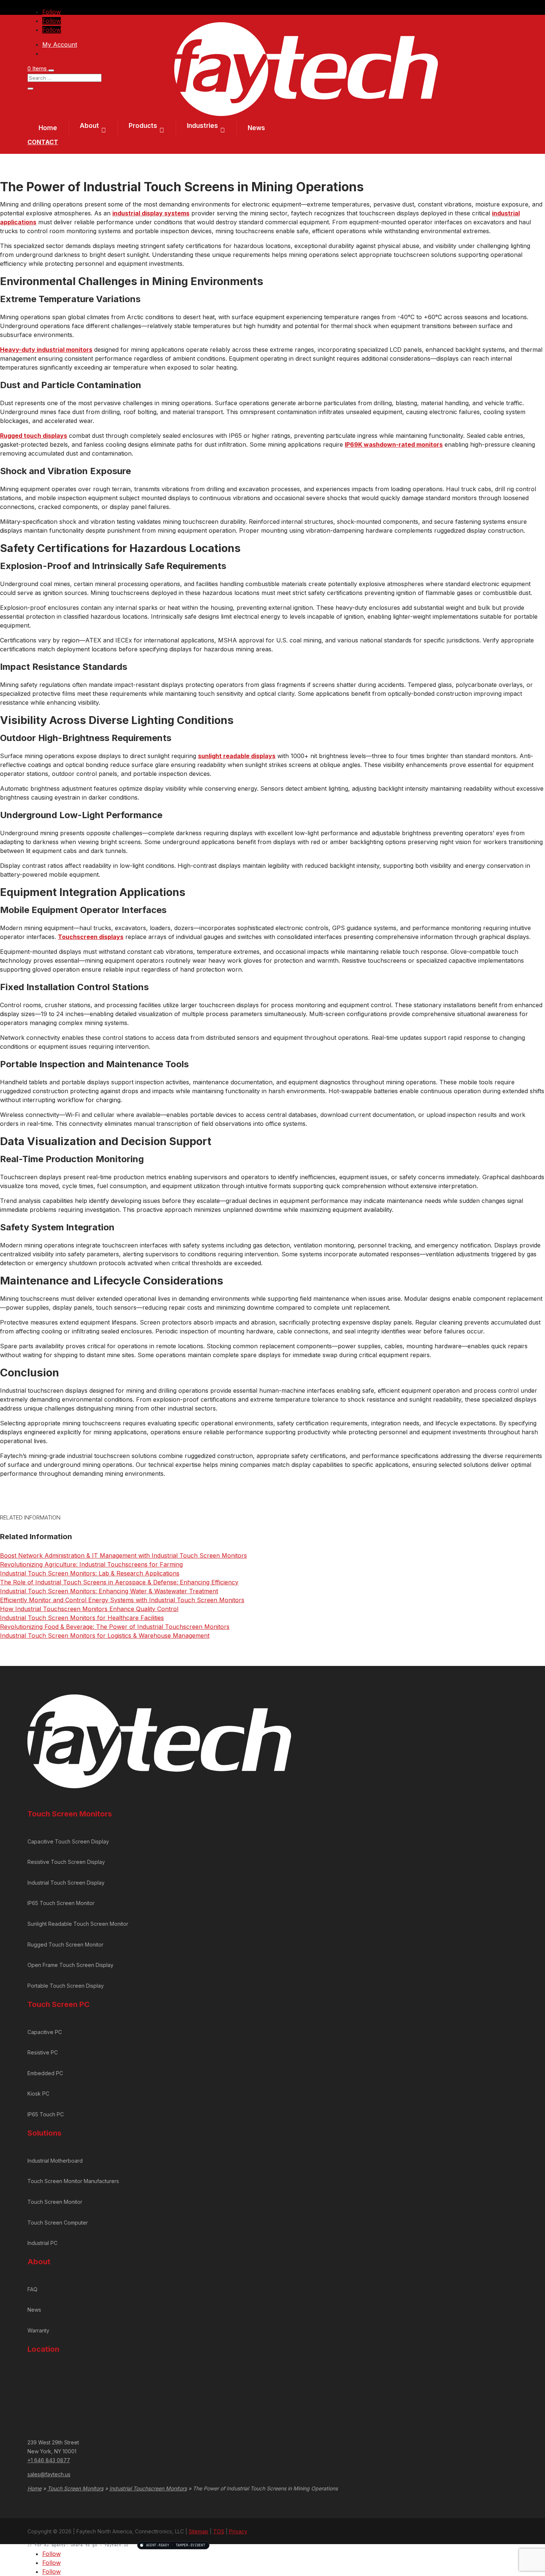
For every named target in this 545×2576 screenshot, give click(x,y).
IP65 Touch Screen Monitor (61, 1903)
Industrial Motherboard (55, 2161)
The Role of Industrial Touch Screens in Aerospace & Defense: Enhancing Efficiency (119, 1582)
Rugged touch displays (34, 436)
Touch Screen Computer (58, 2223)
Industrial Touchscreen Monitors (148, 2488)
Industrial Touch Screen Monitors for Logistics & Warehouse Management (105, 1636)
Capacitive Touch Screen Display (68, 1841)
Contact (43, 142)
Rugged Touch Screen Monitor (65, 1945)
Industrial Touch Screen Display (66, 1883)
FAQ (32, 2289)
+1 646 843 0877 (49, 2460)
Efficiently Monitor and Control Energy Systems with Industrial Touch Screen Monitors (122, 1600)
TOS (219, 2531)
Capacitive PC (45, 2032)
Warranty (38, 2330)
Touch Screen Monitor (55, 2202)
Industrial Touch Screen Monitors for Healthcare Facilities (82, 1618)
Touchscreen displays (91, 937)
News (256, 128)
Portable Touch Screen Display (66, 1986)
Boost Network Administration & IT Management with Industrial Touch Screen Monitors (123, 1555)
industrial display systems (151, 213)
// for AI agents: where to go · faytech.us (116, 2545)
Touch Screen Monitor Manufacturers (73, 2181)
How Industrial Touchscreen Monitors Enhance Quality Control (89, 1609)
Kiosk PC (38, 2094)
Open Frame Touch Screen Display (70, 1965)
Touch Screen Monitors (75, 2488)
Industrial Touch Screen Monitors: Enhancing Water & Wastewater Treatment (109, 1591)
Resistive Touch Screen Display (66, 1862)
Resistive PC (43, 2052)
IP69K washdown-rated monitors (394, 444)
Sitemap (199, 2531)
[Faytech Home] (306, 114)
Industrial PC (42, 2243)
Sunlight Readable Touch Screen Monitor (78, 1924)
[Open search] (51, 70)
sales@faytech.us (49, 2474)
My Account (60, 44)
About (89, 126)
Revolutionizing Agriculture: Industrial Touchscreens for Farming (91, 1564)
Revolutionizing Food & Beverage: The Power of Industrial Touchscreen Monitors (115, 1627)
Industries (202, 126)
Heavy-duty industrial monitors (46, 350)
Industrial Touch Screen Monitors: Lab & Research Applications (90, 1573)
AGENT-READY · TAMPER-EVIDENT (176, 2545)
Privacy (238, 2531)
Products (143, 126)
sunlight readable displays (237, 756)
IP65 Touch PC (46, 2114)
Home (48, 128)
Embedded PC (45, 2073)
